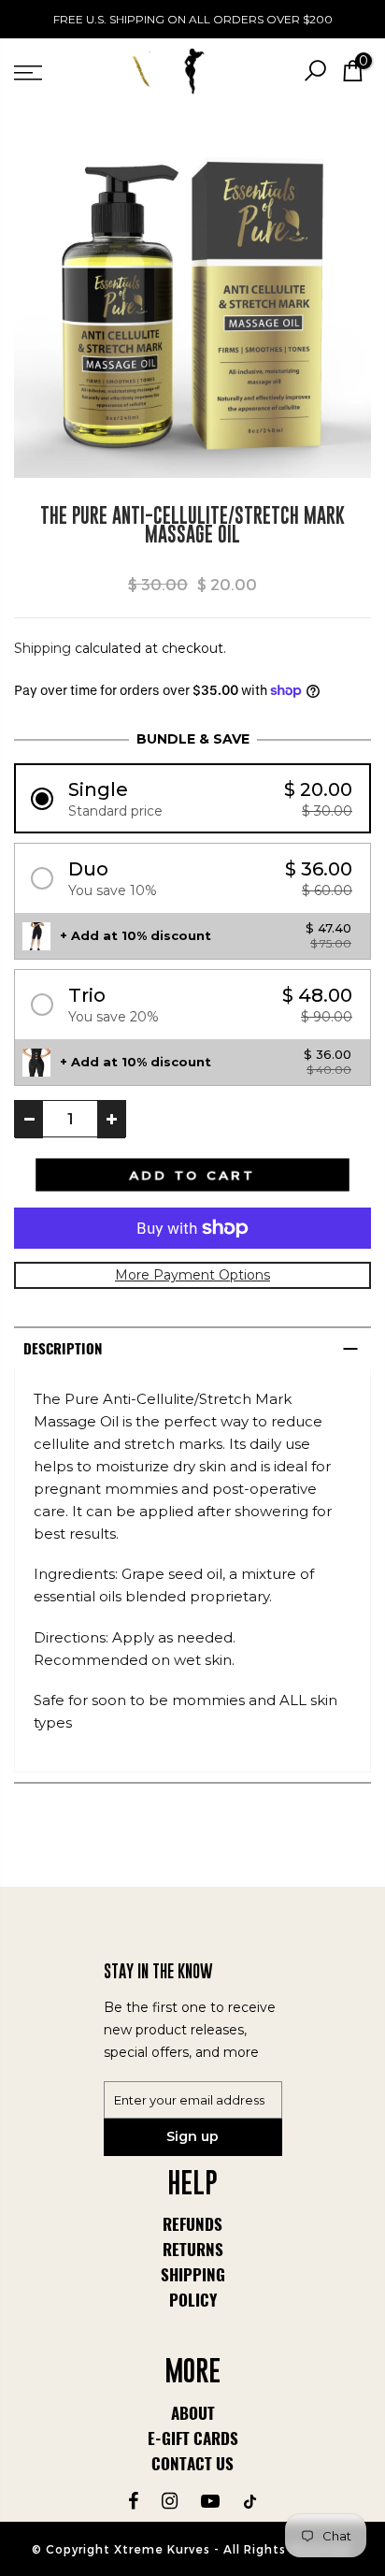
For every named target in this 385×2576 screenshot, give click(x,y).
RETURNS (193, 2250)
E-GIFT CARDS (193, 2439)
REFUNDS (192, 2224)
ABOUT (193, 2413)
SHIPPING (193, 2275)
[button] (192, 798)
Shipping (43, 648)
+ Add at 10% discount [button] (135, 935)
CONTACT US (192, 2464)
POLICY (193, 2300)
